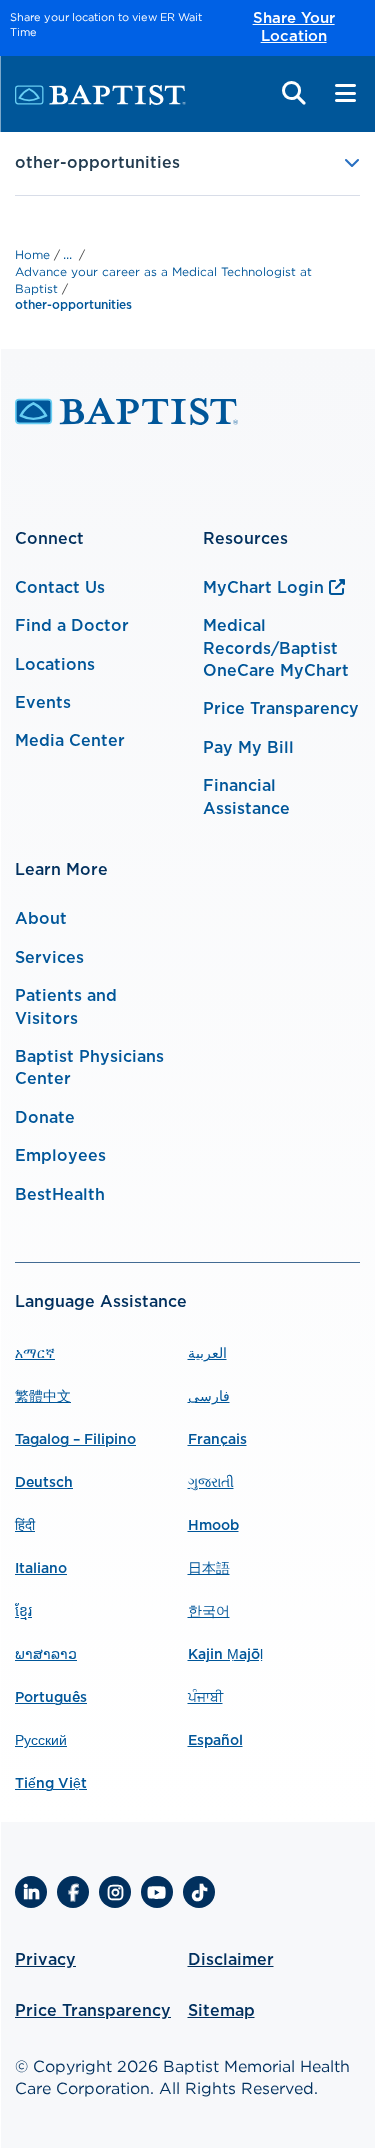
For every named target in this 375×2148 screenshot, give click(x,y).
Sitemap (221, 2011)
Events (43, 703)
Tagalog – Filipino (75, 1440)
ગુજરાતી (211, 1483)
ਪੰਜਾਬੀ (205, 1698)
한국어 (209, 1612)
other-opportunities (73, 305)
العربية (207, 1354)
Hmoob (213, 1526)
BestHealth (60, 1195)
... (67, 254)
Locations (55, 665)
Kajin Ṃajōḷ (225, 1655)
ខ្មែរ (23, 1612)
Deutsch (44, 1483)
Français (217, 1440)
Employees (60, 1156)
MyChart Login (263, 588)
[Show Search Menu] (294, 93)
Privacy (45, 1960)
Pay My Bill (248, 748)
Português (51, 1698)
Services (49, 958)
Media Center (70, 741)
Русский (41, 1741)
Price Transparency (281, 709)
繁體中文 (43, 1397)
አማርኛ (35, 1354)
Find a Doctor (72, 626)
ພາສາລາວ (46, 1655)
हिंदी (25, 1526)
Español (215, 1741)
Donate (45, 1118)
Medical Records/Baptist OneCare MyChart (276, 648)
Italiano (41, 1569)
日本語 (209, 1569)
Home (34, 254)
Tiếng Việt (51, 1784)
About (41, 919)
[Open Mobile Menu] (345, 93)
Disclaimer (231, 1960)
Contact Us (60, 588)
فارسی (209, 1397)
